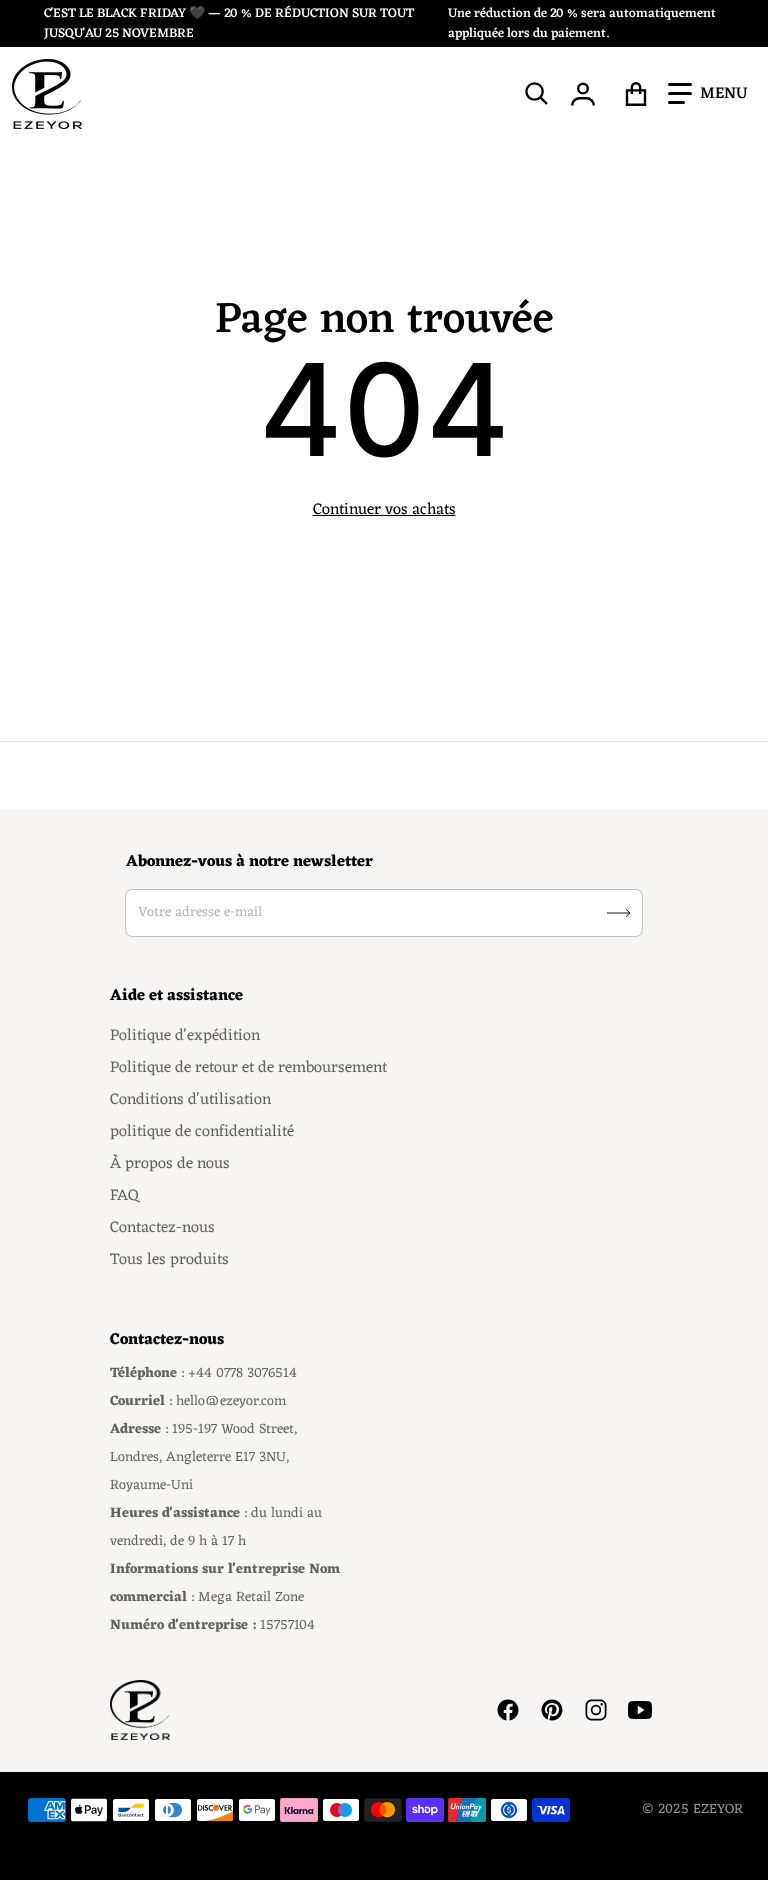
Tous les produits (169, 1260)
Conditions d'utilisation (190, 1100)
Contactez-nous (162, 1228)
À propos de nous (170, 1164)
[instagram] (596, 1710)
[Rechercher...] (537, 94)
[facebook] (508, 1710)
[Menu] (707, 94)
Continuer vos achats (384, 510)
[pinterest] (552, 1710)
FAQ (124, 1196)
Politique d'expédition (185, 1036)
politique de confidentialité (202, 1132)
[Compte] (583, 94)
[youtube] (640, 1710)
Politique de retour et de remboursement (248, 1068)
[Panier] (636, 94)
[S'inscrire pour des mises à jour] (619, 913)
